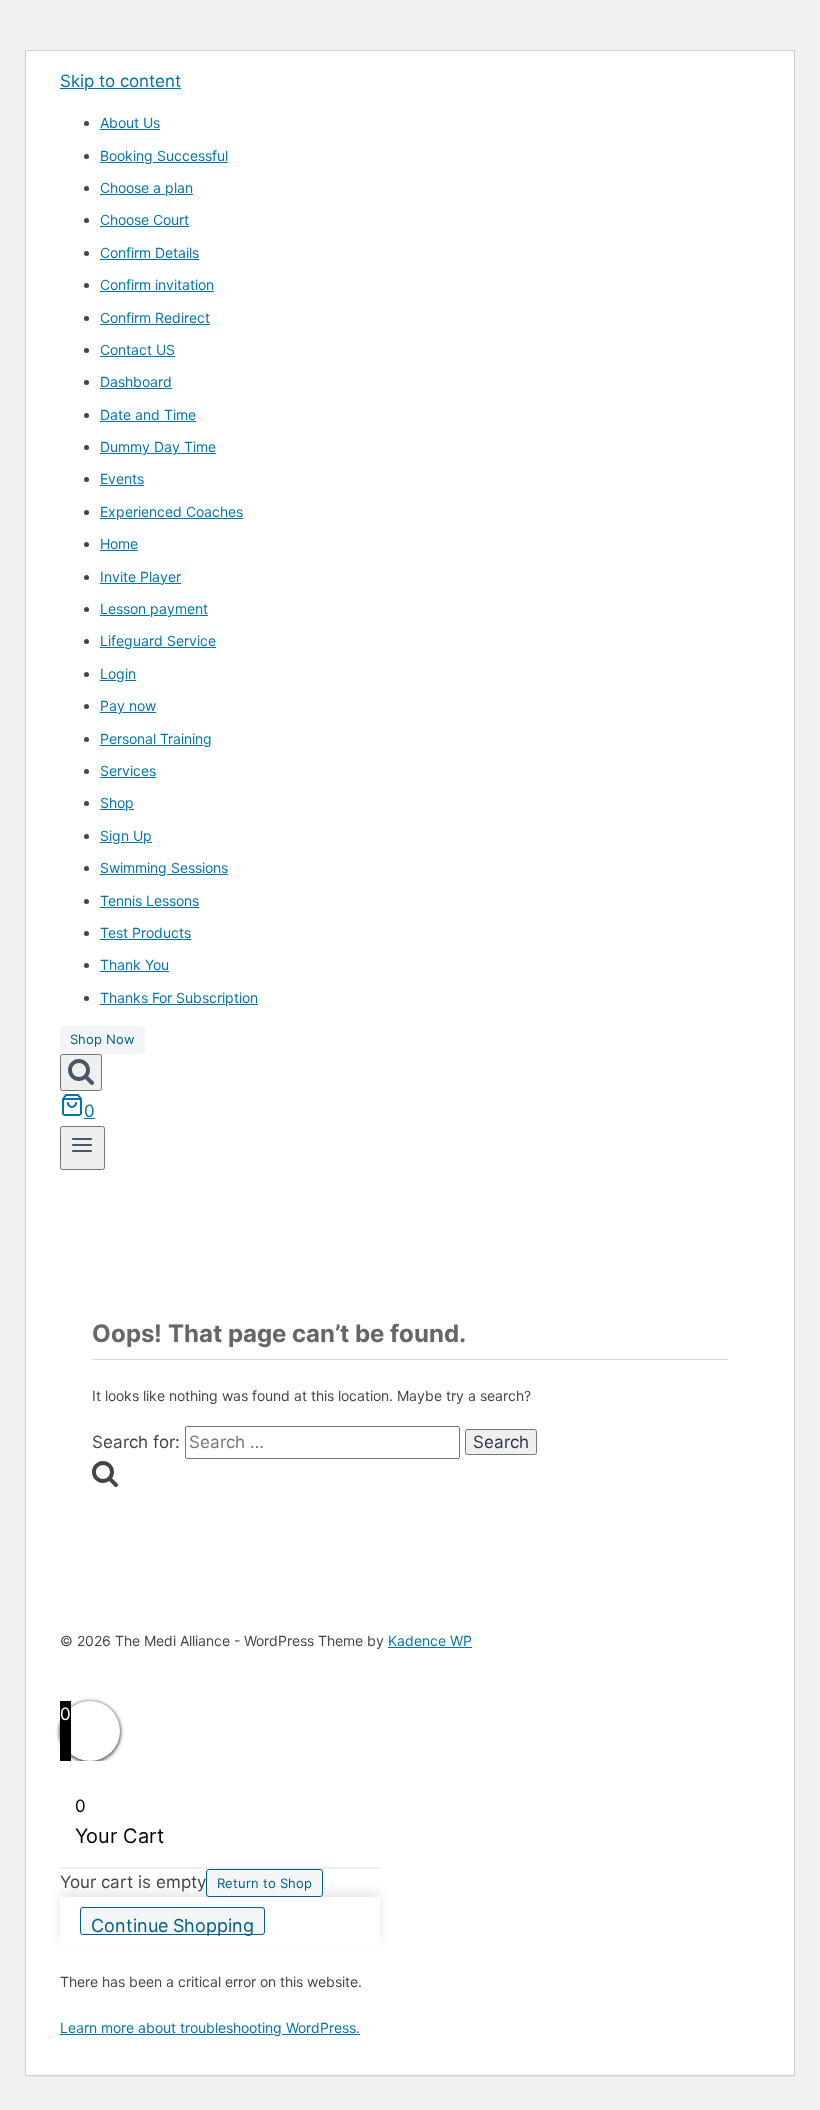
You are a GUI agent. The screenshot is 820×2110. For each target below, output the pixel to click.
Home (119, 543)
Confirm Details (149, 252)
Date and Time (148, 414)
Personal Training (156, 738)
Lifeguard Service (158, 640)
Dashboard (136, 381)
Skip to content (120, 81)
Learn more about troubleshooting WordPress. (210, 2027)
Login (118, 673)
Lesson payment (154, 608)
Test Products (145, 932)
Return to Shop (264, 1883)
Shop (117, 802)
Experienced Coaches (171, 511)
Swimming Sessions (164, 867)
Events (122, 478)
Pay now (128, 705)
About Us (130, 122)
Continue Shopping (172, 1925)
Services (128, 770)
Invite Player (140, 576)
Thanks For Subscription (179, 997)
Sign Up (126, 835)
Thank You (134, 964)
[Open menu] (82, 1148)
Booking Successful (164, 155)
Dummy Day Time (158, 446)
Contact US (137, 349)
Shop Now (102, 1039)
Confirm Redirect (155, 317)
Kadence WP (430, 1640)
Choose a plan (146, 187)
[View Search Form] (81, 1072)
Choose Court (144, 219)
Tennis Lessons (149, 900)
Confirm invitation (157, 284)
